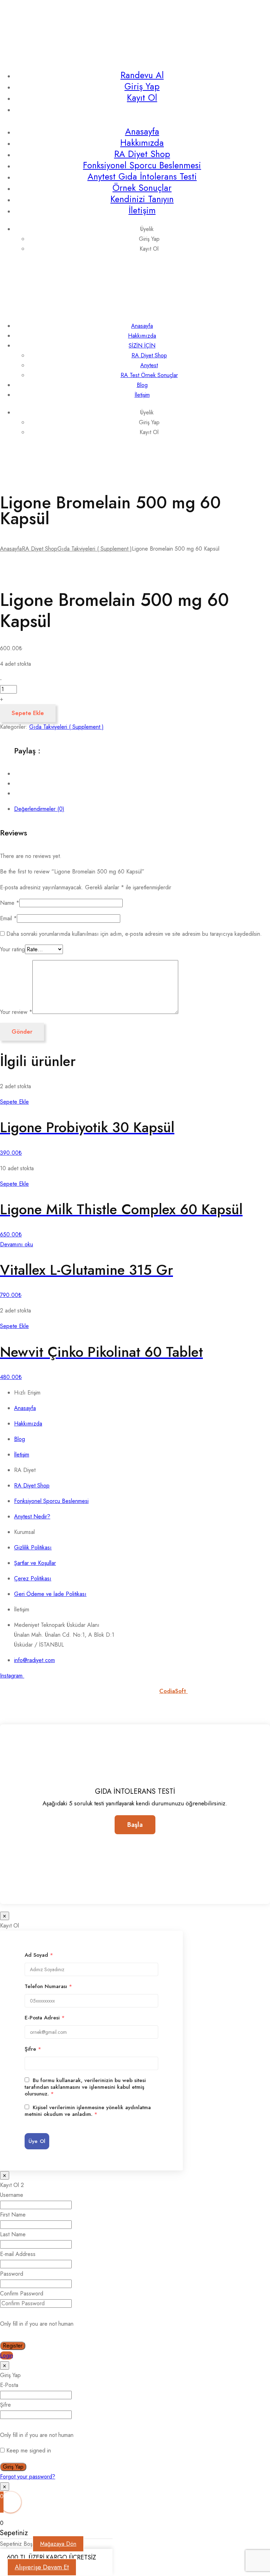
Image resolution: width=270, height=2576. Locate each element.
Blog (142, 385)
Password (12, 2274)
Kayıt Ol (142, 98)
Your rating (12, 949)
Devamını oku (17, 1244)
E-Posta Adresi (45, 2018)
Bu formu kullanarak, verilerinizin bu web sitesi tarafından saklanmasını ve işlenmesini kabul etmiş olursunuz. (85, 2087)
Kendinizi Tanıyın (142, 199)
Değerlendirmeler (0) (39, 809)
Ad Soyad (39, 1955)
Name (10, 903)
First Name (13, 2215)
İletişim (142, 210)
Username (12, 2195)
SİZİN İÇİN (142, 346)
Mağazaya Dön (58, 2544)
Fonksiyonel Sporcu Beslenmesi (142, 165)
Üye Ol (37, 2141)
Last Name (13, 2234)
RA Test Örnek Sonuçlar (149, 375)
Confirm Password (22, 2293)
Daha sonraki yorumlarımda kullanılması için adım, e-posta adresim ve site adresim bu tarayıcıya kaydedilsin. (134, 934)
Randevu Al (142, 75)
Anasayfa (142, 131)
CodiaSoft (173, 1691)
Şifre (33, 2049)
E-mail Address (18, 2254)
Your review (16, 1012)
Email (8, 918)
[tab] (142, 809)
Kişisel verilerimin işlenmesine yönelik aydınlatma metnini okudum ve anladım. (88, 2111)
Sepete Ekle (28, 713)
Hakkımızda (142, 143)
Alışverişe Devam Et (42, 2567)
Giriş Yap (142, 86)
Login (7, 2355)
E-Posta (9, 2385)
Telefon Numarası (48, 1986)
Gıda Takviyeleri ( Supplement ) (95, 549)
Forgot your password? (28, 2477)
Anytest (149, 365)
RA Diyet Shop (142, 154)
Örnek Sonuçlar (142, 188)
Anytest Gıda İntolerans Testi (142, 176)
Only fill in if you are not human (37, 2324)
